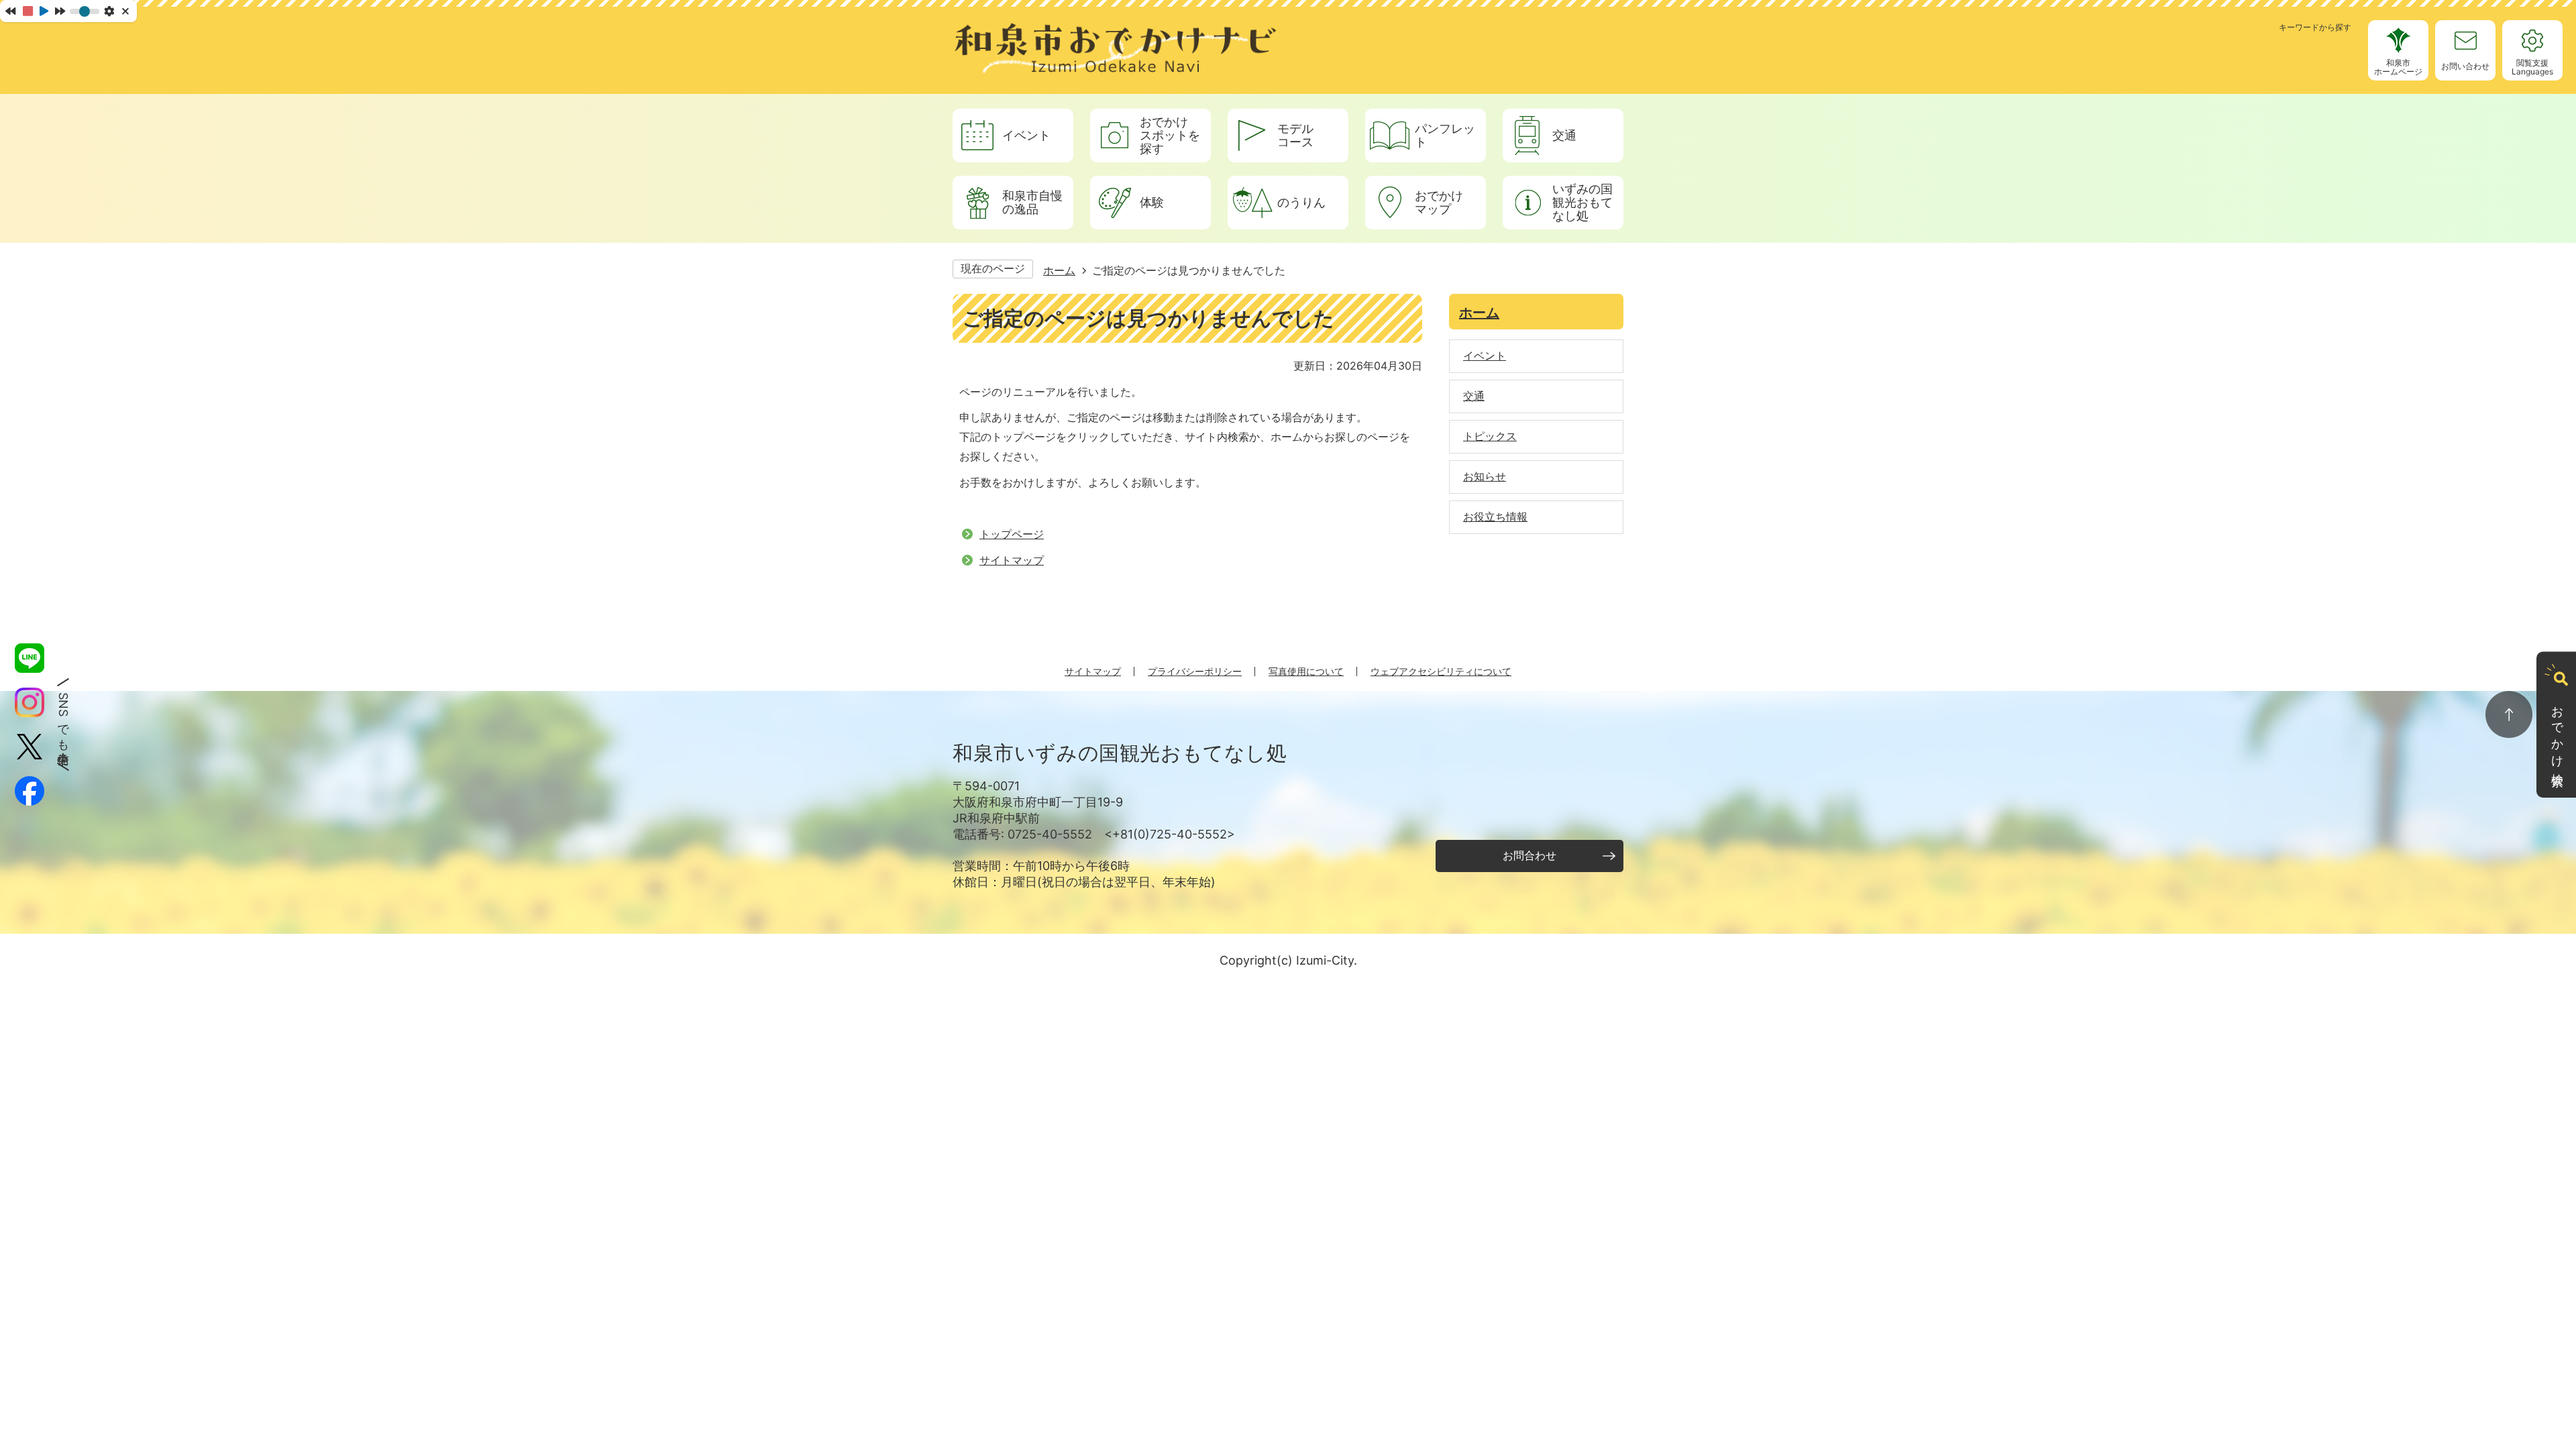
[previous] (10, 11)
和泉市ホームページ (2398, 67)
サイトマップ (1012, 560)
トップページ (1012, 534)
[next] (60, 11)
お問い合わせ (2465, 66)
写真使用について (1306, 671)
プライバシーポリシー (1195, 671)
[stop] (28, 11)
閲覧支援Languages (2532, 67)
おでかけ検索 (2558, 733)
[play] (44, 11)
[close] (126, 11)
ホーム (1059, 270)
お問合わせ (1529, 855)
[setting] (109, 11)
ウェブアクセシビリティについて (1441, 671)
